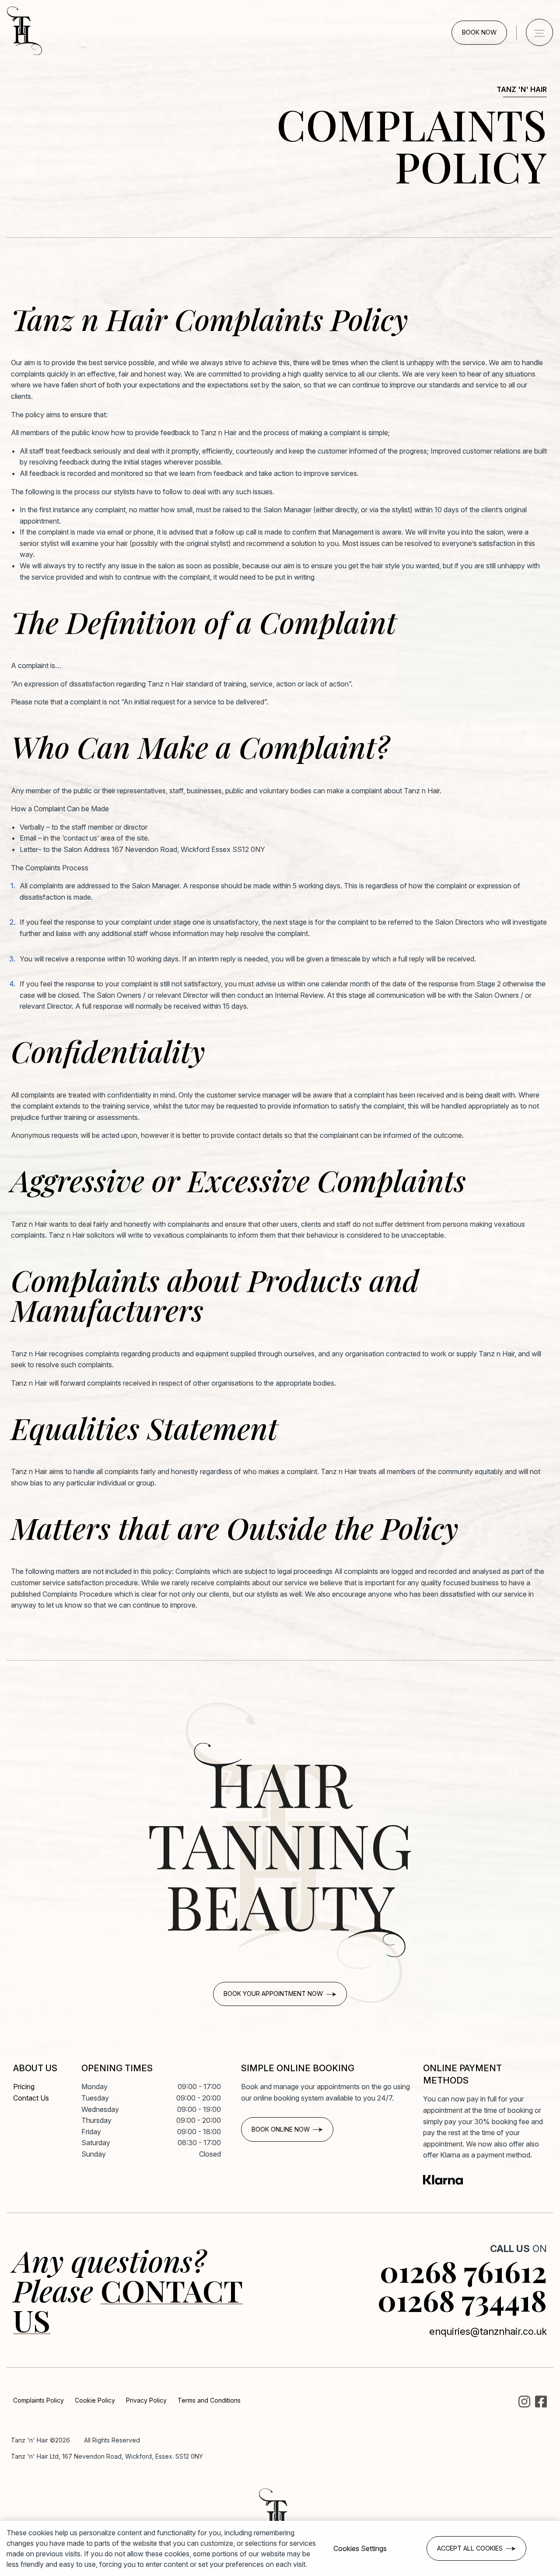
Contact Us (31, 2098)
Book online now (281, 2129)
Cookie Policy (95, 2400)
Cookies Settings (360, 2548)
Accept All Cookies (470, 2548)
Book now (479, 32)
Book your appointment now (273, 1994)
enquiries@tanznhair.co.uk (488, 2331)
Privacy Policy (146, 2400)
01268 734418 (462, 2300)
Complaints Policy (38, 2400)
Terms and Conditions (209, 2400)
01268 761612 (463, 2271)
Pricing (24, 2087)
